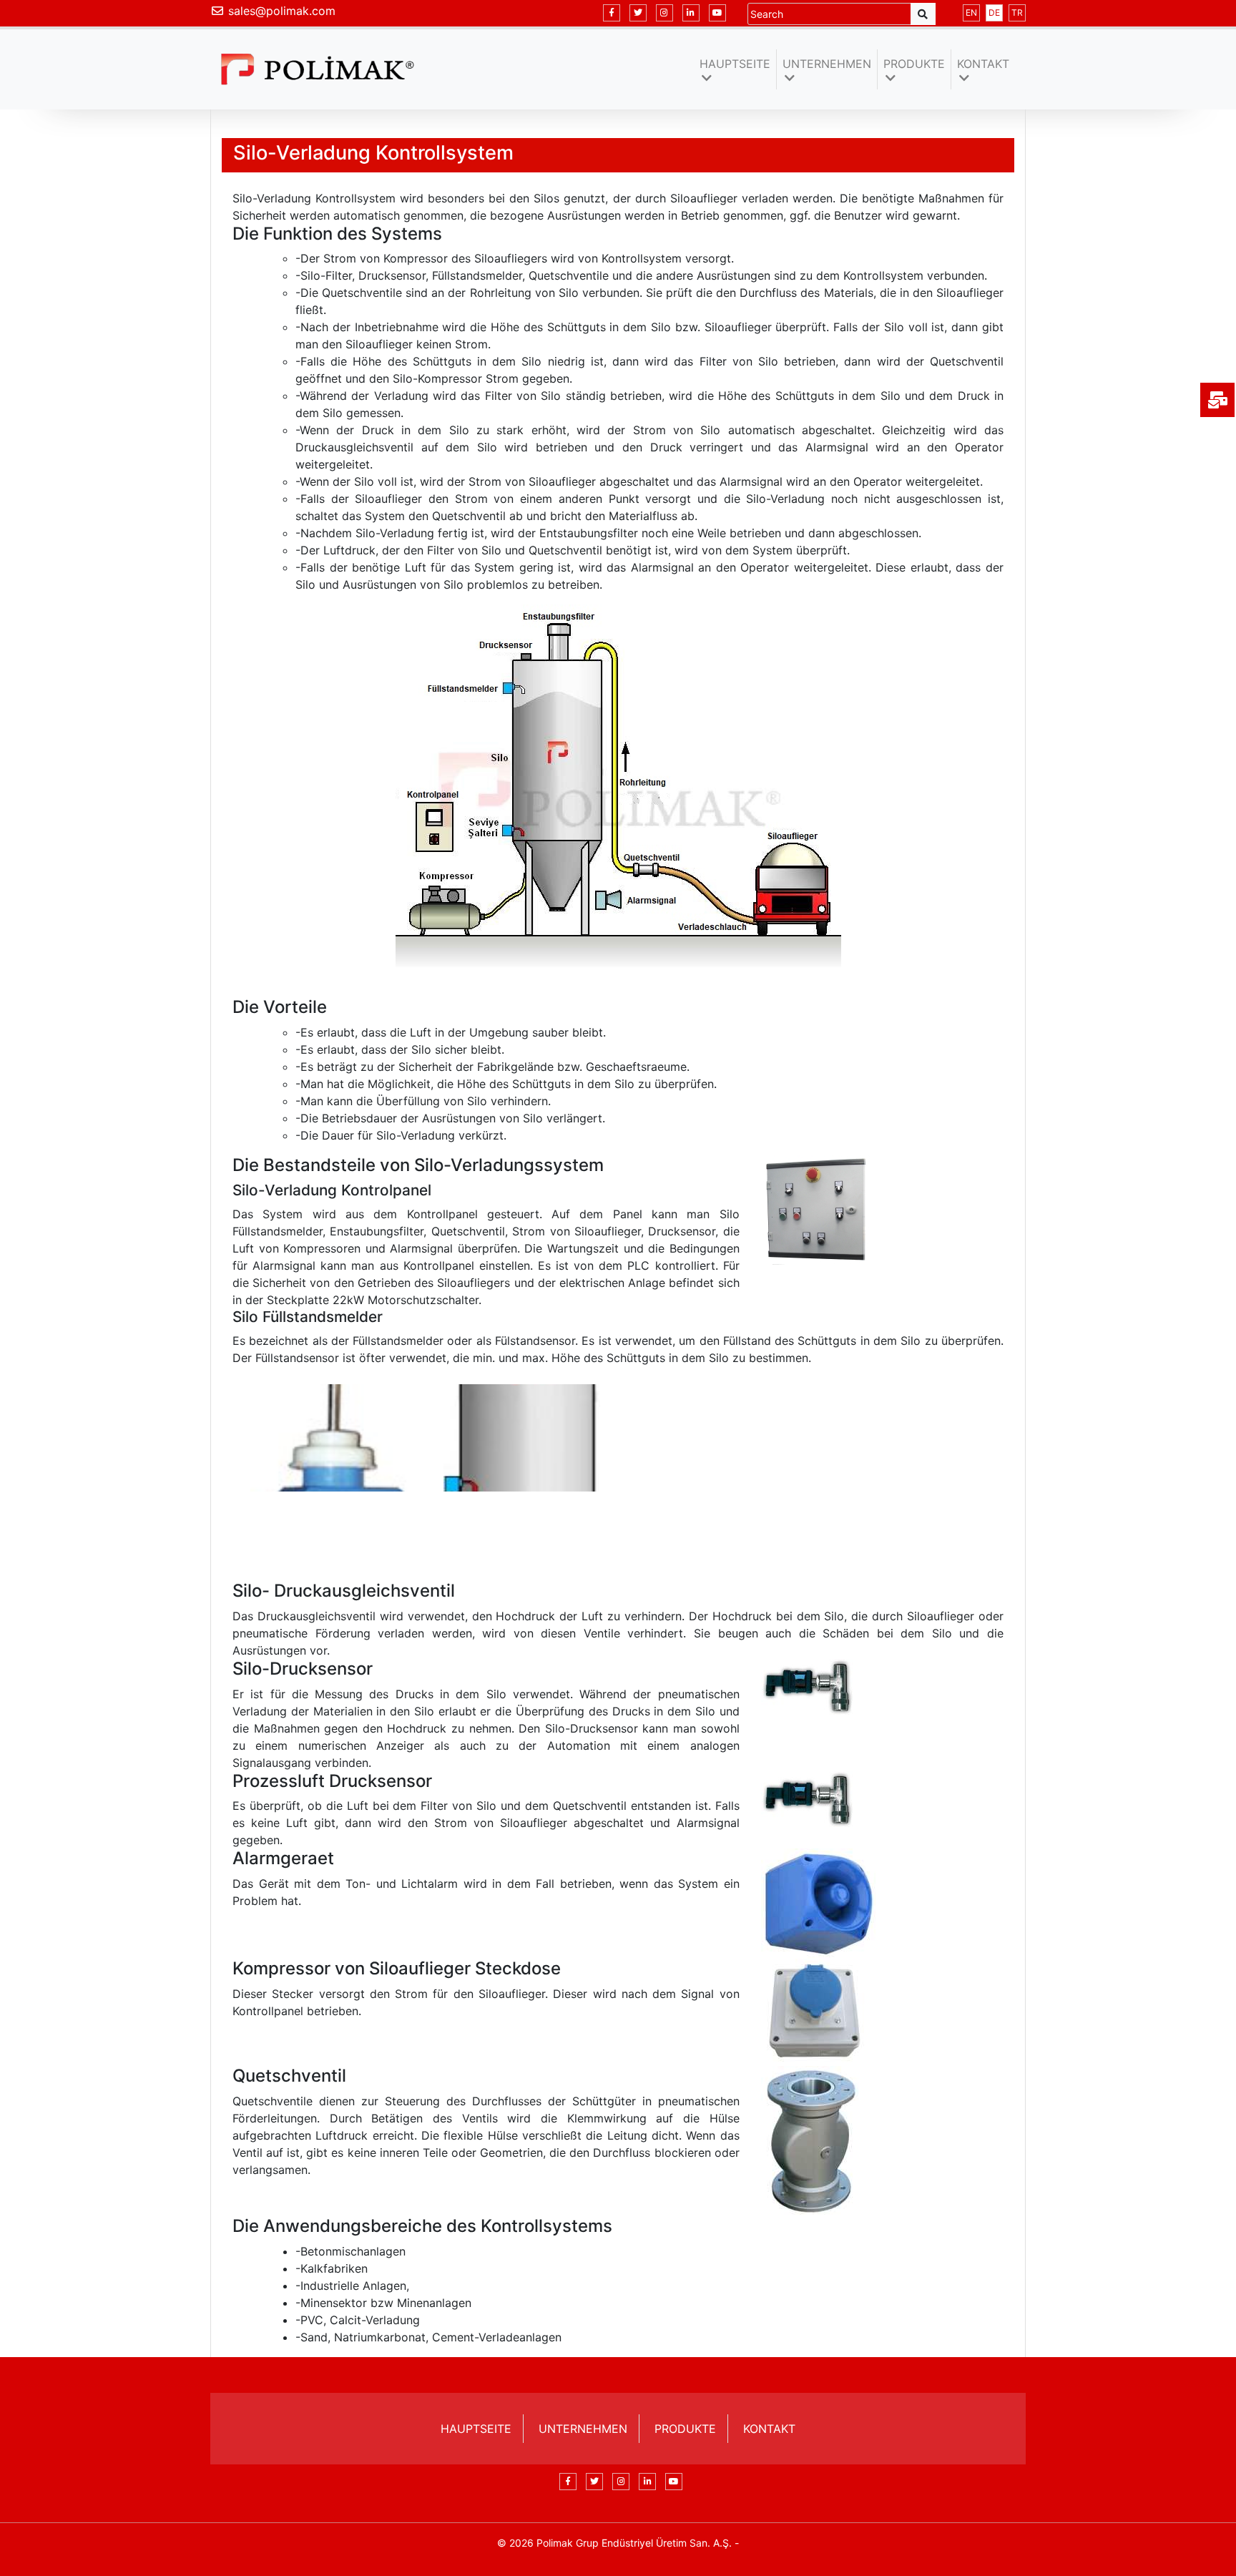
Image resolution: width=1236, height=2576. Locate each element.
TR (1017, 13)
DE (994, 13)
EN (971, 13)
